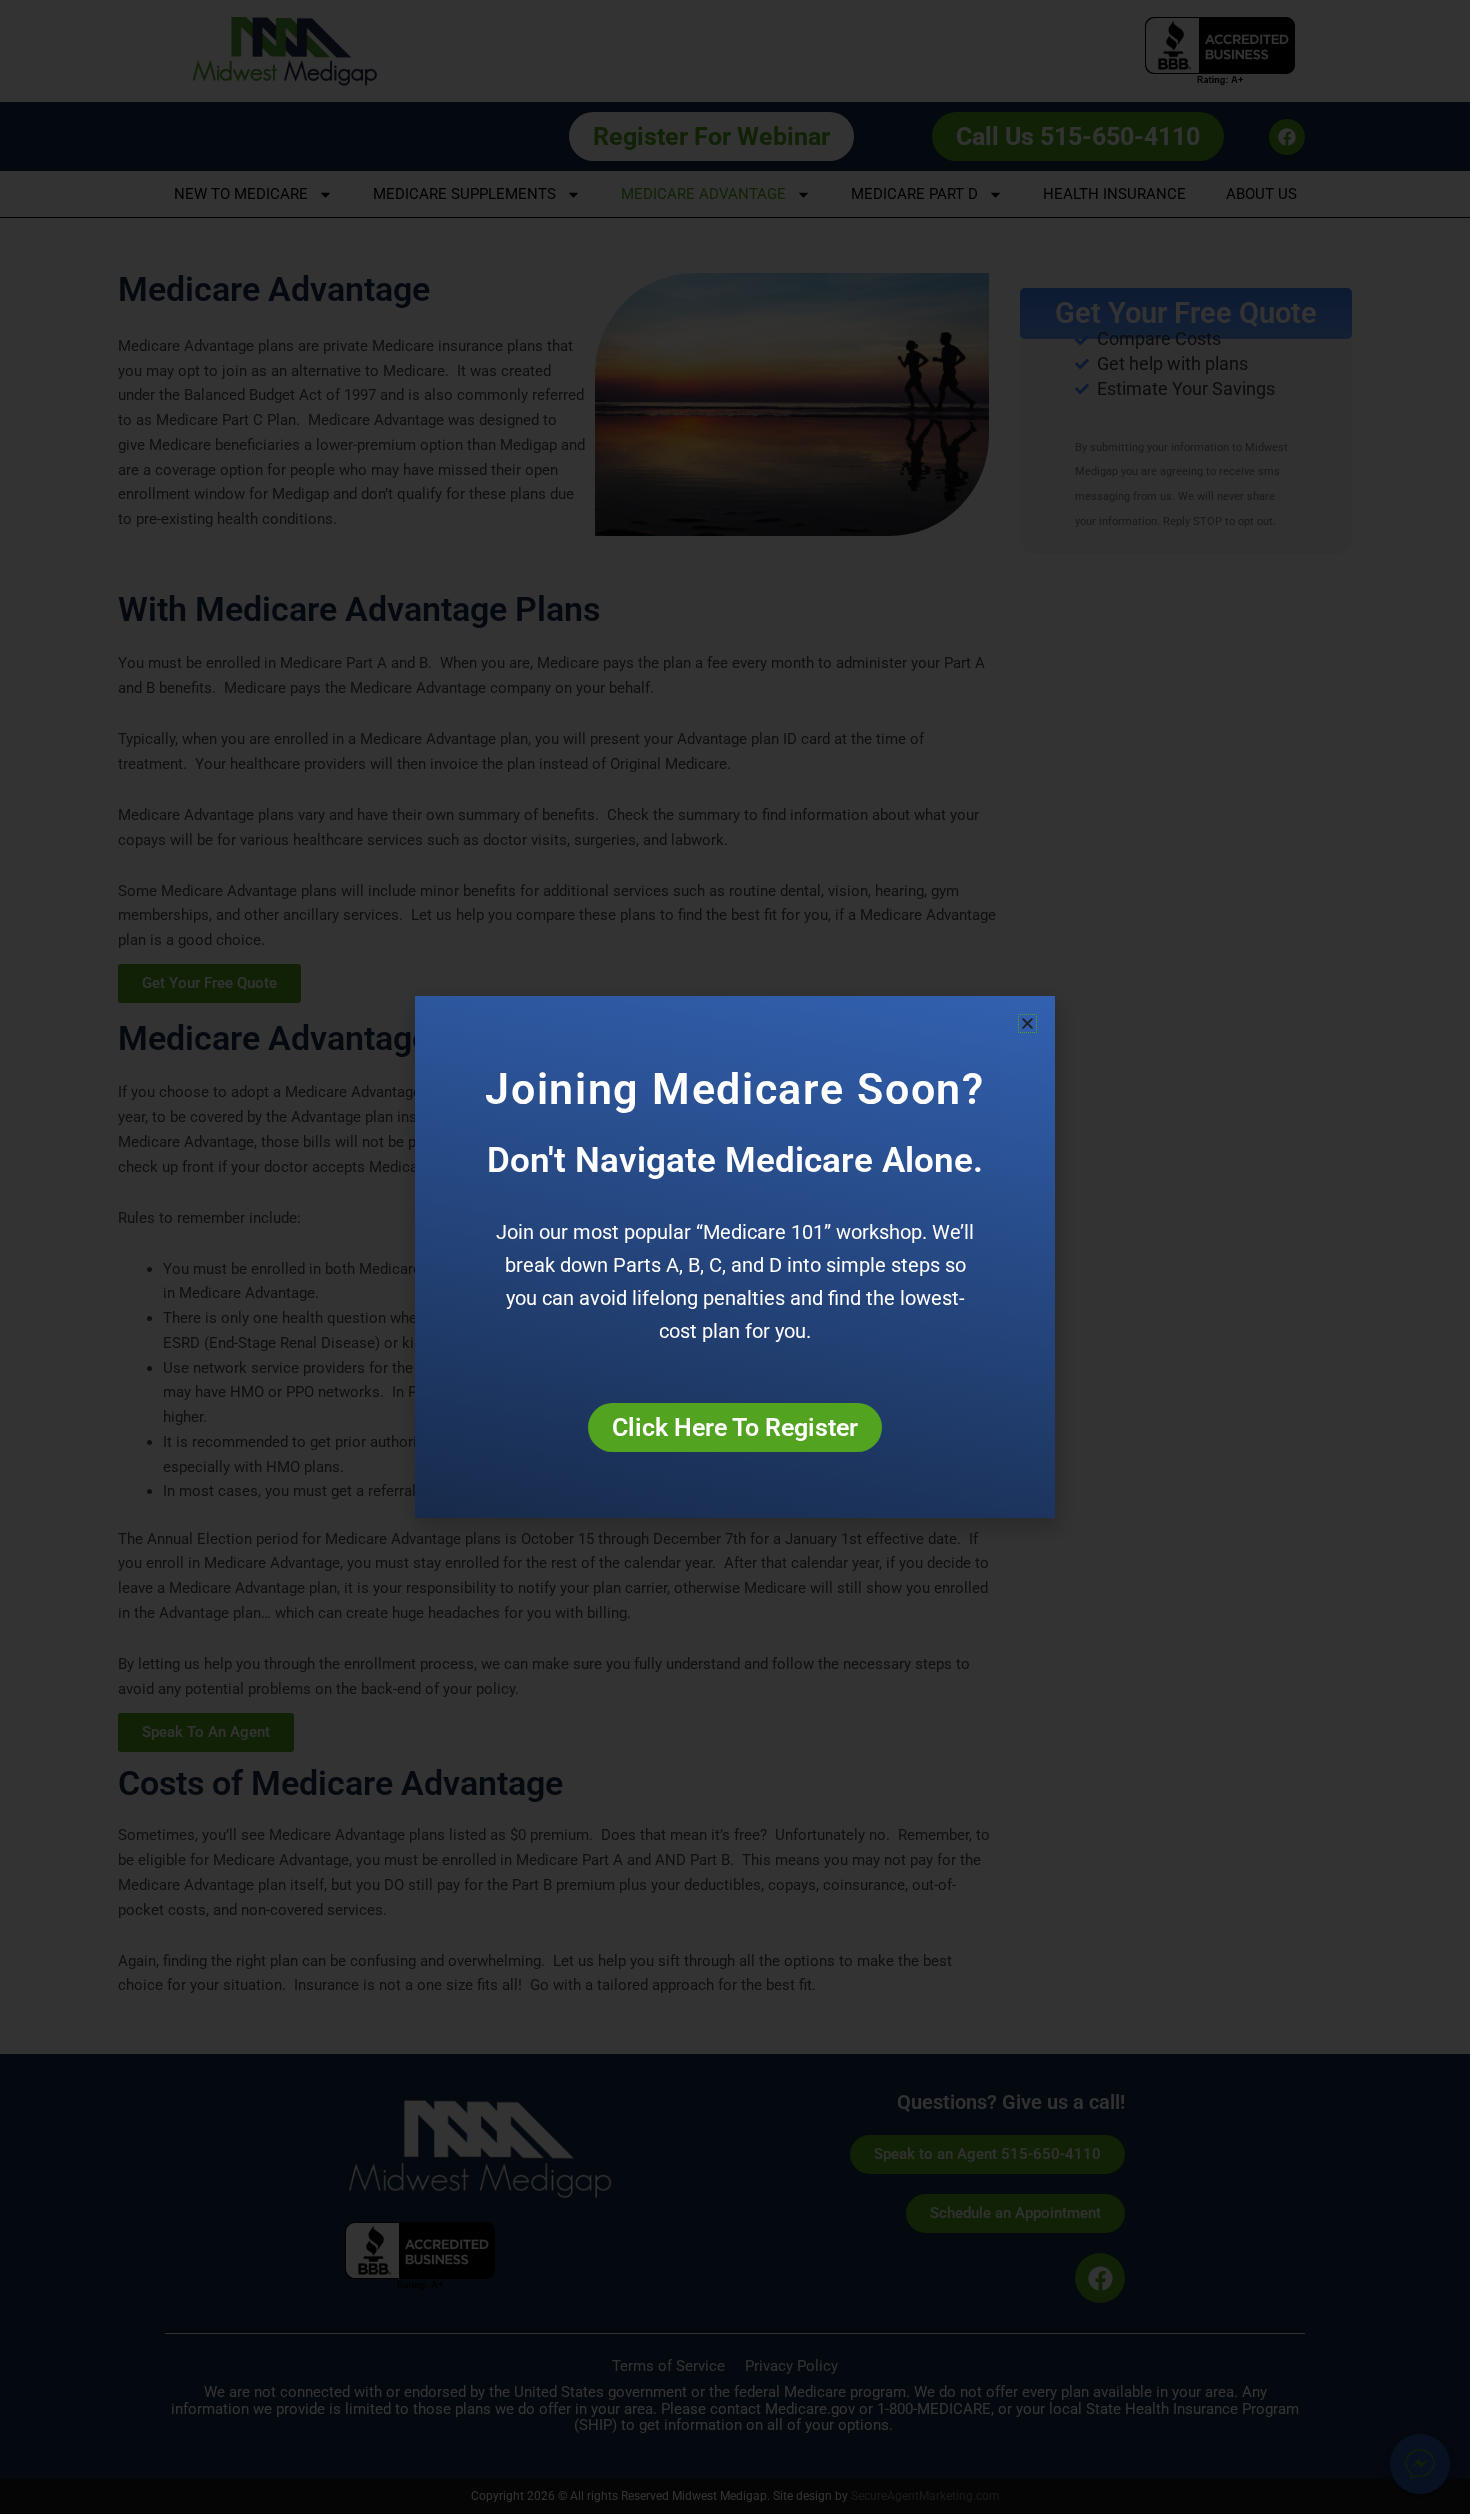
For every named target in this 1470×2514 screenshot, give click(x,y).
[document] (735, 1257)
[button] (1027, 1023)
